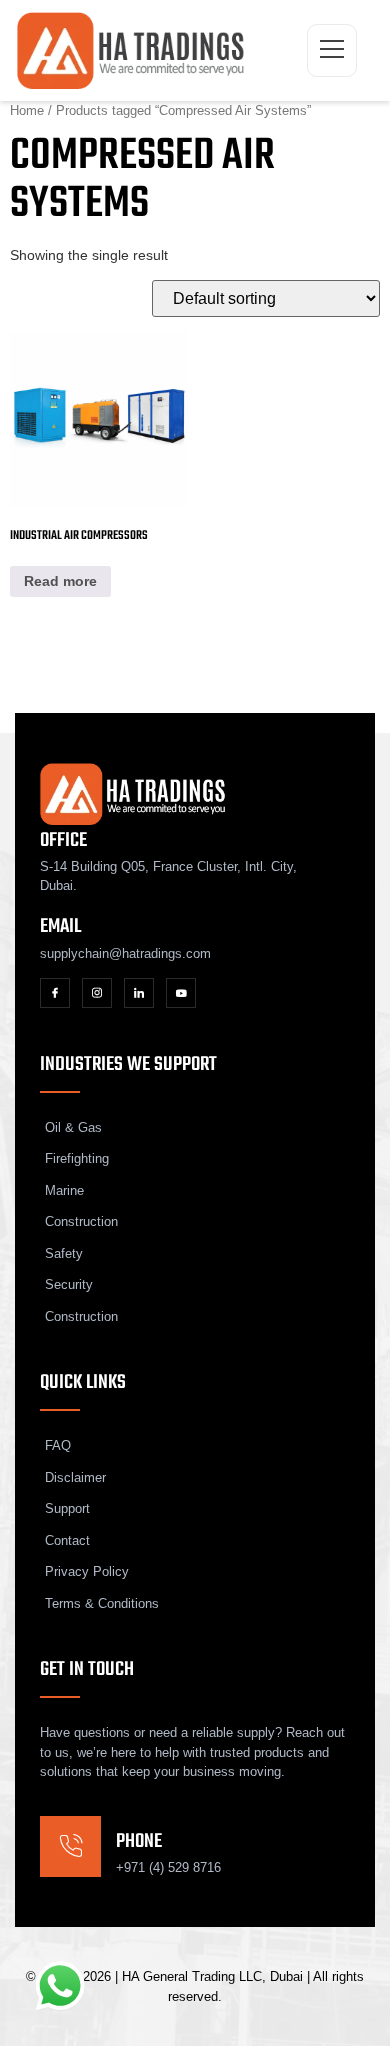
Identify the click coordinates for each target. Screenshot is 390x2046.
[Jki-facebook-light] (55, 993)
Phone (139, 1841)
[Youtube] (181, 993)
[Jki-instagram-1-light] (97, 993)
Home (27, 110)
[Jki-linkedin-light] (139, 993)
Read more (60, 581)
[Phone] (70, 1846)
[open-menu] (332, 50)
